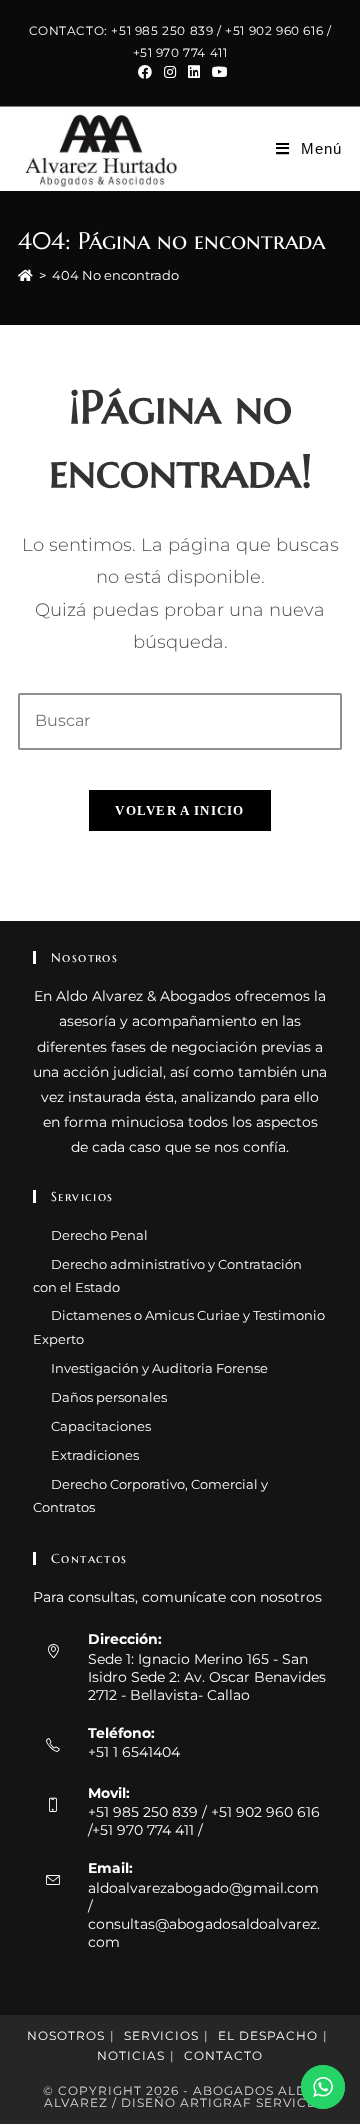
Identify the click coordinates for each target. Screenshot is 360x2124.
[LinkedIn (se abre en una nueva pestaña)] (194, 72)
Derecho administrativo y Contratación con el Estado (167, 1275)
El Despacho (268, 2035)
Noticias (131, 2055)
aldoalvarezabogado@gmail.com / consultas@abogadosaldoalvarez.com (204, 1915)
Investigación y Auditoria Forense (159, 1368)
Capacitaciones (101, 1426)
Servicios (161, 2035)
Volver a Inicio (180, 810)
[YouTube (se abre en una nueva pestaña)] (217, 72)
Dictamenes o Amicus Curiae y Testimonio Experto (179, 1326)
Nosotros (66, 2035)
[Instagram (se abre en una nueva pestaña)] (170, 72)
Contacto (223, 2055)
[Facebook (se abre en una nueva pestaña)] (145, 72)
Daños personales (109, 1397)
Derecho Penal (99, 1235)
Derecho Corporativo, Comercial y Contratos (150, 1495)
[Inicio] (25, 275)
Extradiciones (95, 1455)
